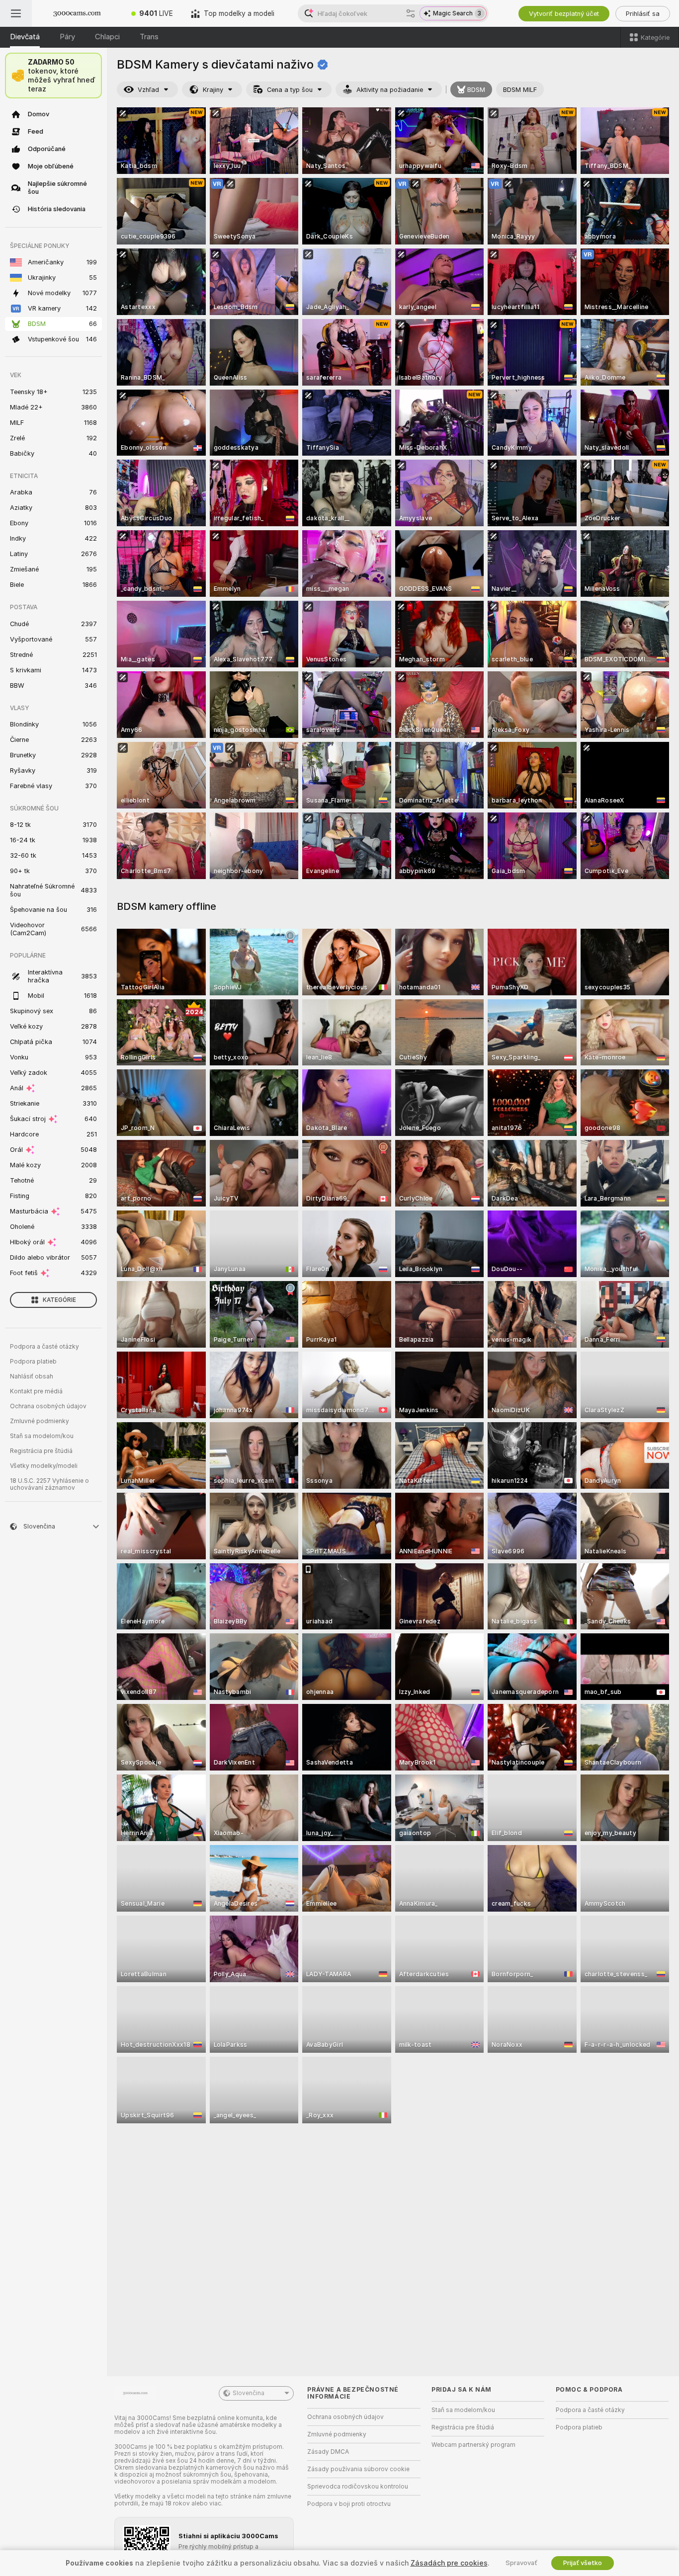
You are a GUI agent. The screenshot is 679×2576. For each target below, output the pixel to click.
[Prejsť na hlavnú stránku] (77, 13)
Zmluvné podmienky (40, 1421)
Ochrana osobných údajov (48, 1406)
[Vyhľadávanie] (411, 13)
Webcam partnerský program (473, 2445)
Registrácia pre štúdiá (41, 1451)
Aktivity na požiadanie (390, 90)
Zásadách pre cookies (449, 2563)
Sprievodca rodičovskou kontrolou (358, 2487)
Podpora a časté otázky (44, 1347)
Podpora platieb (33, 1362)
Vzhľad (148, 90)
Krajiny (213, 90)
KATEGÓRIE (59, 1300)
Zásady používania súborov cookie (358, 2469)
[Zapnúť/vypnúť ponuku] (16, 13)
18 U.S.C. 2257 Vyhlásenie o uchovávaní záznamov (49, 1484)
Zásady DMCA (328, 2452)
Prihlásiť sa (643, 14)
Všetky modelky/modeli (44, 1466)
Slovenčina (249, 2393)
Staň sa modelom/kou (42, 1436)
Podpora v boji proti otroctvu (349, 2504)
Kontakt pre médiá (36, 1391)
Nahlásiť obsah (32, 1376)
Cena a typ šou (290, 90)
